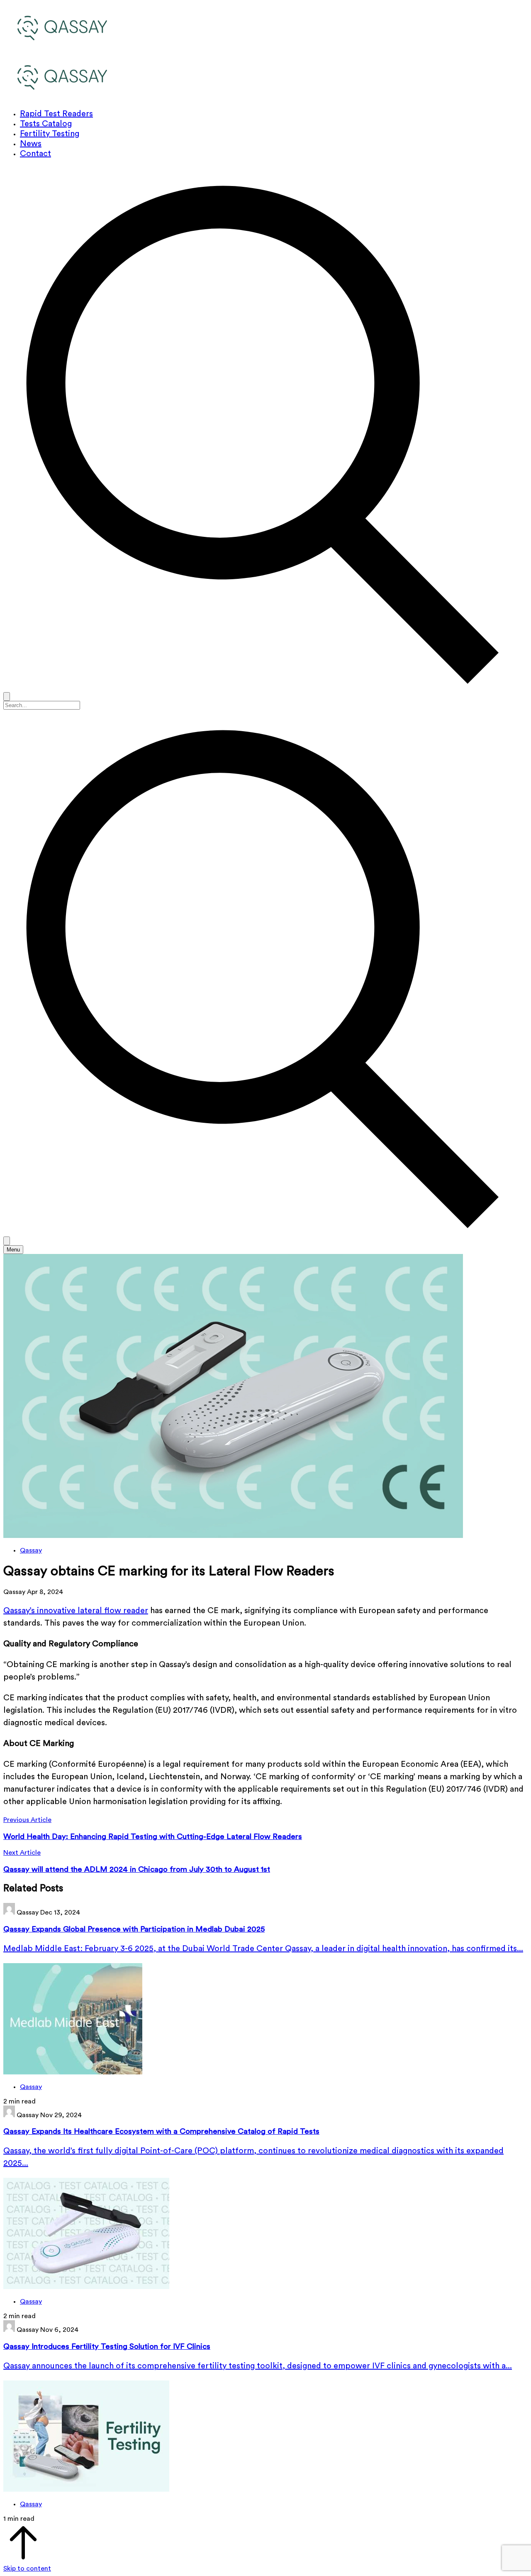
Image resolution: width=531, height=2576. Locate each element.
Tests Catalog (46, 124)
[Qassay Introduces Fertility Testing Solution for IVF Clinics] (265, 2437)
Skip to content (27, 2569)
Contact (35, 154)
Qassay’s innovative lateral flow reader (76, 1611)
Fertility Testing (50, 134)
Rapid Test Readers (56, 114)
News (31, 144)
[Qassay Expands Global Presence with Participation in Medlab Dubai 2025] (265, 2020)
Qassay (31, 1550)
